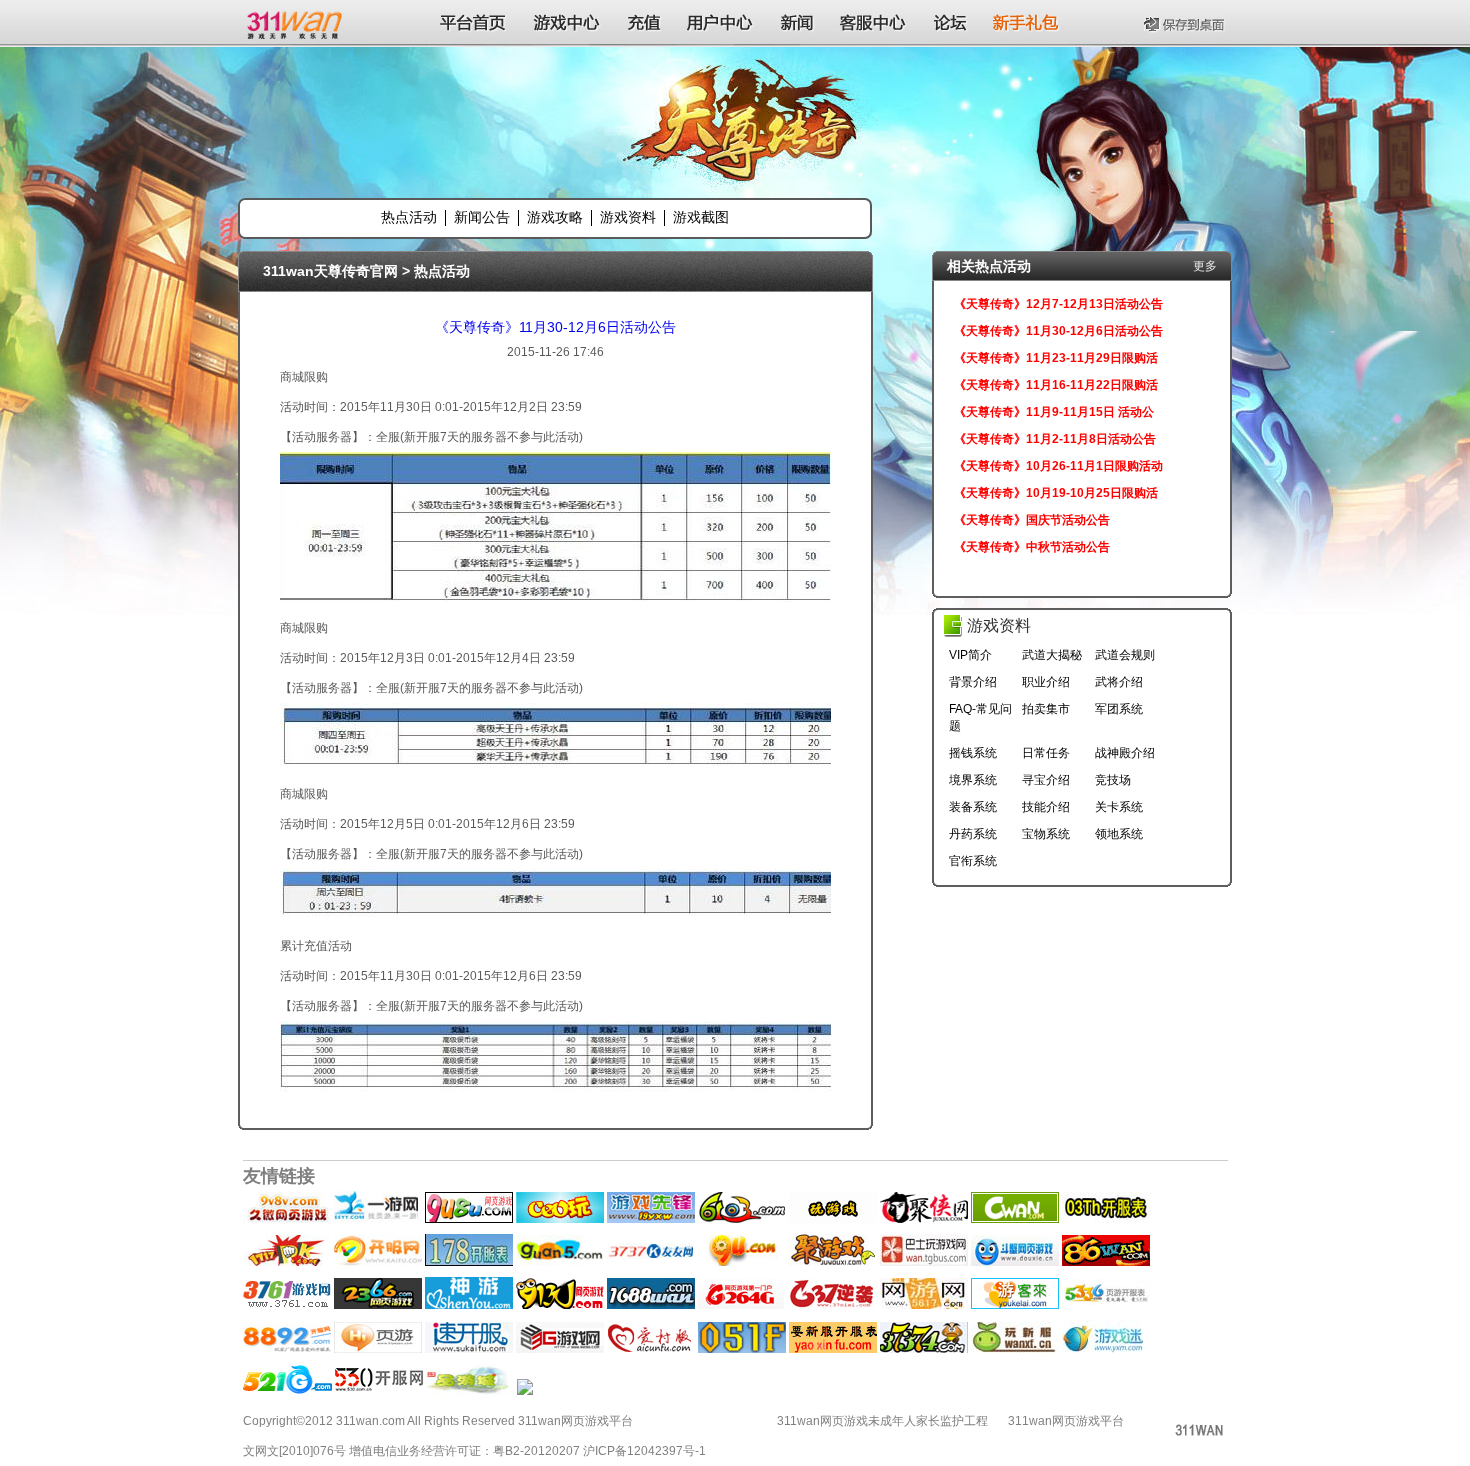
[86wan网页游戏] (1106, 1262)
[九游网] (742, 1262)
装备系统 (973, 807)
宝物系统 (1046, 834)
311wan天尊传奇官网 (330, 271)
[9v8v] (287, 1219)
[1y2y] (833, 1219)
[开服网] (378, 1262)
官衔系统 (973, 861)
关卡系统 (1119, 807)
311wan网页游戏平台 (1066, 1421)
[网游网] (924, 1305)
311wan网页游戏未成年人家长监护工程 (882, 1421)
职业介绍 (1046, 682)
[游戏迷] (1102, 1349)
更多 (1205, 266)
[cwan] (1015, 1219)
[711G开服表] (525, 1391)
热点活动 (409, 217)
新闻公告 (482, 217)
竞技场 (1113, 780)
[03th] (1106, 1219)
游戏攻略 (555, 217)
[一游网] (378, 1219)
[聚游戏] (833, 1262)
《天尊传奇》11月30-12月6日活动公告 (555, 327)
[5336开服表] (1106, 1305)
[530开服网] (379, 1391)
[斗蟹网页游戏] (1015, 1262)
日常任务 (1046, 753)
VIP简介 (970, 655)
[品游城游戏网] (470, 1391)
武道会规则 (1125, 655)
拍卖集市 (1046, 709)
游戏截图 (701, 217)
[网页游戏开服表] (651, 1262)
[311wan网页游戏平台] (296, 22)
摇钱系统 (973, 753)
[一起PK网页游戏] (287, 1262)
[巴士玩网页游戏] (924, 1262)
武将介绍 (1119, 682)
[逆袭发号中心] (833, 1305)
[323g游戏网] (560, 1349)
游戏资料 (628, 217)
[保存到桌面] (1186, 22)
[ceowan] (560, 1219)
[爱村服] (651, 1349)
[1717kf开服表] (287, 1349)
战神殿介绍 (1125, 753)
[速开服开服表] (469, 1349)
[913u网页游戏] (560, 1305)
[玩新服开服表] (1015, 1349)
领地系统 (1119, 834)
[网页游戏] (287, 1305)
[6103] (742, 1219)
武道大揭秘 (1052, 655)
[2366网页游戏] (378, 1305)
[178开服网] (469, 1262)
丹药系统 (973, 834)
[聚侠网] (924, 1219)
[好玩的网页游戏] (742, 1305)
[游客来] (1015, 1305)
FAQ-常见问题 (980, 717)
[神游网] (469, 1305)
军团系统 (1119, 709)
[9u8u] (469, 1219)
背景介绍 (973, 682)
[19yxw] (651, 1219)
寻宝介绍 (1046, 780)
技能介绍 (1046, 807)
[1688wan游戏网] (651, 1305)
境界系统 (973, 780)
